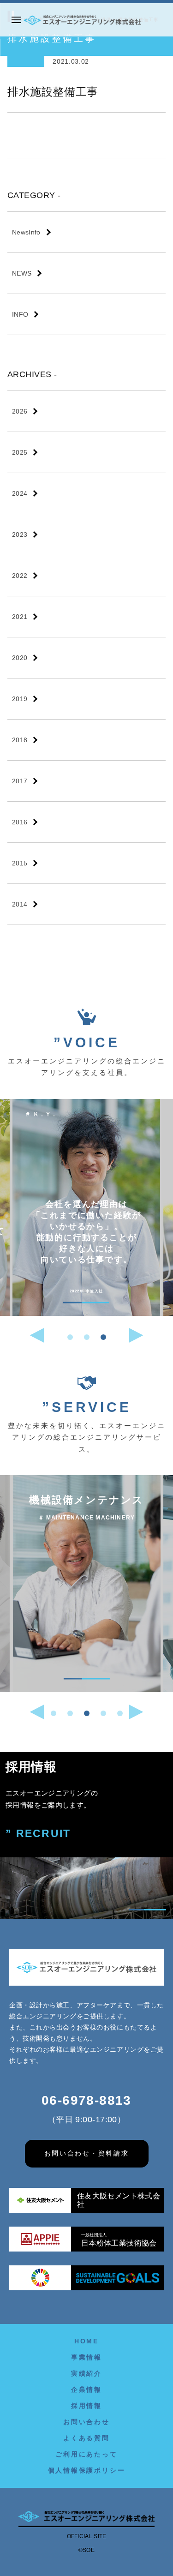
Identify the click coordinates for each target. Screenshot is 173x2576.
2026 (20, 411)
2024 (20, 493)
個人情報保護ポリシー (87, 2470)
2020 (20, 658)
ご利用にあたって (86, 2454)
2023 (20, 534)
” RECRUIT (38, 1834)
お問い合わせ (86, 2422)
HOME (86, 2341)
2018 (20, 740)
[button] (70, 1337)
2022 (20, 576)
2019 (20, 699)
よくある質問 (86, 2438)
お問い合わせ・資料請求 (87, 2153)
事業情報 (86, 2357)
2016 (20, 822)
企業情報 (86, 2390)
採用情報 (86, 2406)
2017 (20, 781)
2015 (20, 863)
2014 (20, 904)
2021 (20, 617)
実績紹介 (86, 2373)
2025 (20, 452)
